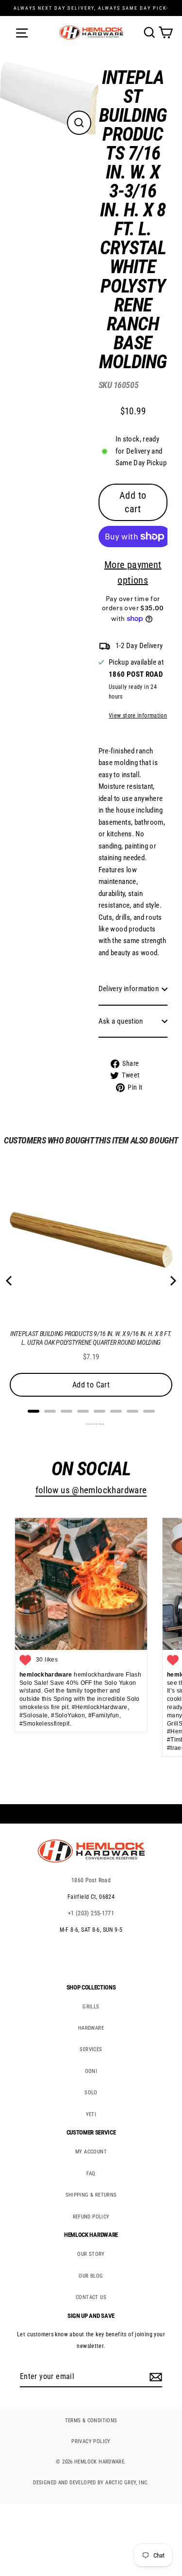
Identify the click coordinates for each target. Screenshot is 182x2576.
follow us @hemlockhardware (91, 1490)
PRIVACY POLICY (91, 2441)
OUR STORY (91, 2254)
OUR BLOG (91, 2276)
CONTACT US (91, 2297)
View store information (138, 716)
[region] (126, 583)
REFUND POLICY (91, 2217)
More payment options (133, 572)
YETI (91, 2114)
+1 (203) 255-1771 (91, 1913)
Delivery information (129, 989)
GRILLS (91, 2007)
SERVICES (91, 2049)
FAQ (91, 2174)
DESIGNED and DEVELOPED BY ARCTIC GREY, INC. (91, 2483)
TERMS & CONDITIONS (91, 2421)
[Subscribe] (154, 2377)
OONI (91, 2071)
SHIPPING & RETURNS (91, 2195)
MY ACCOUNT (91, 2152)
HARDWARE (91, 2028)
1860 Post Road (91, 1880)
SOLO (91, 2093)
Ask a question (121, 1021)
